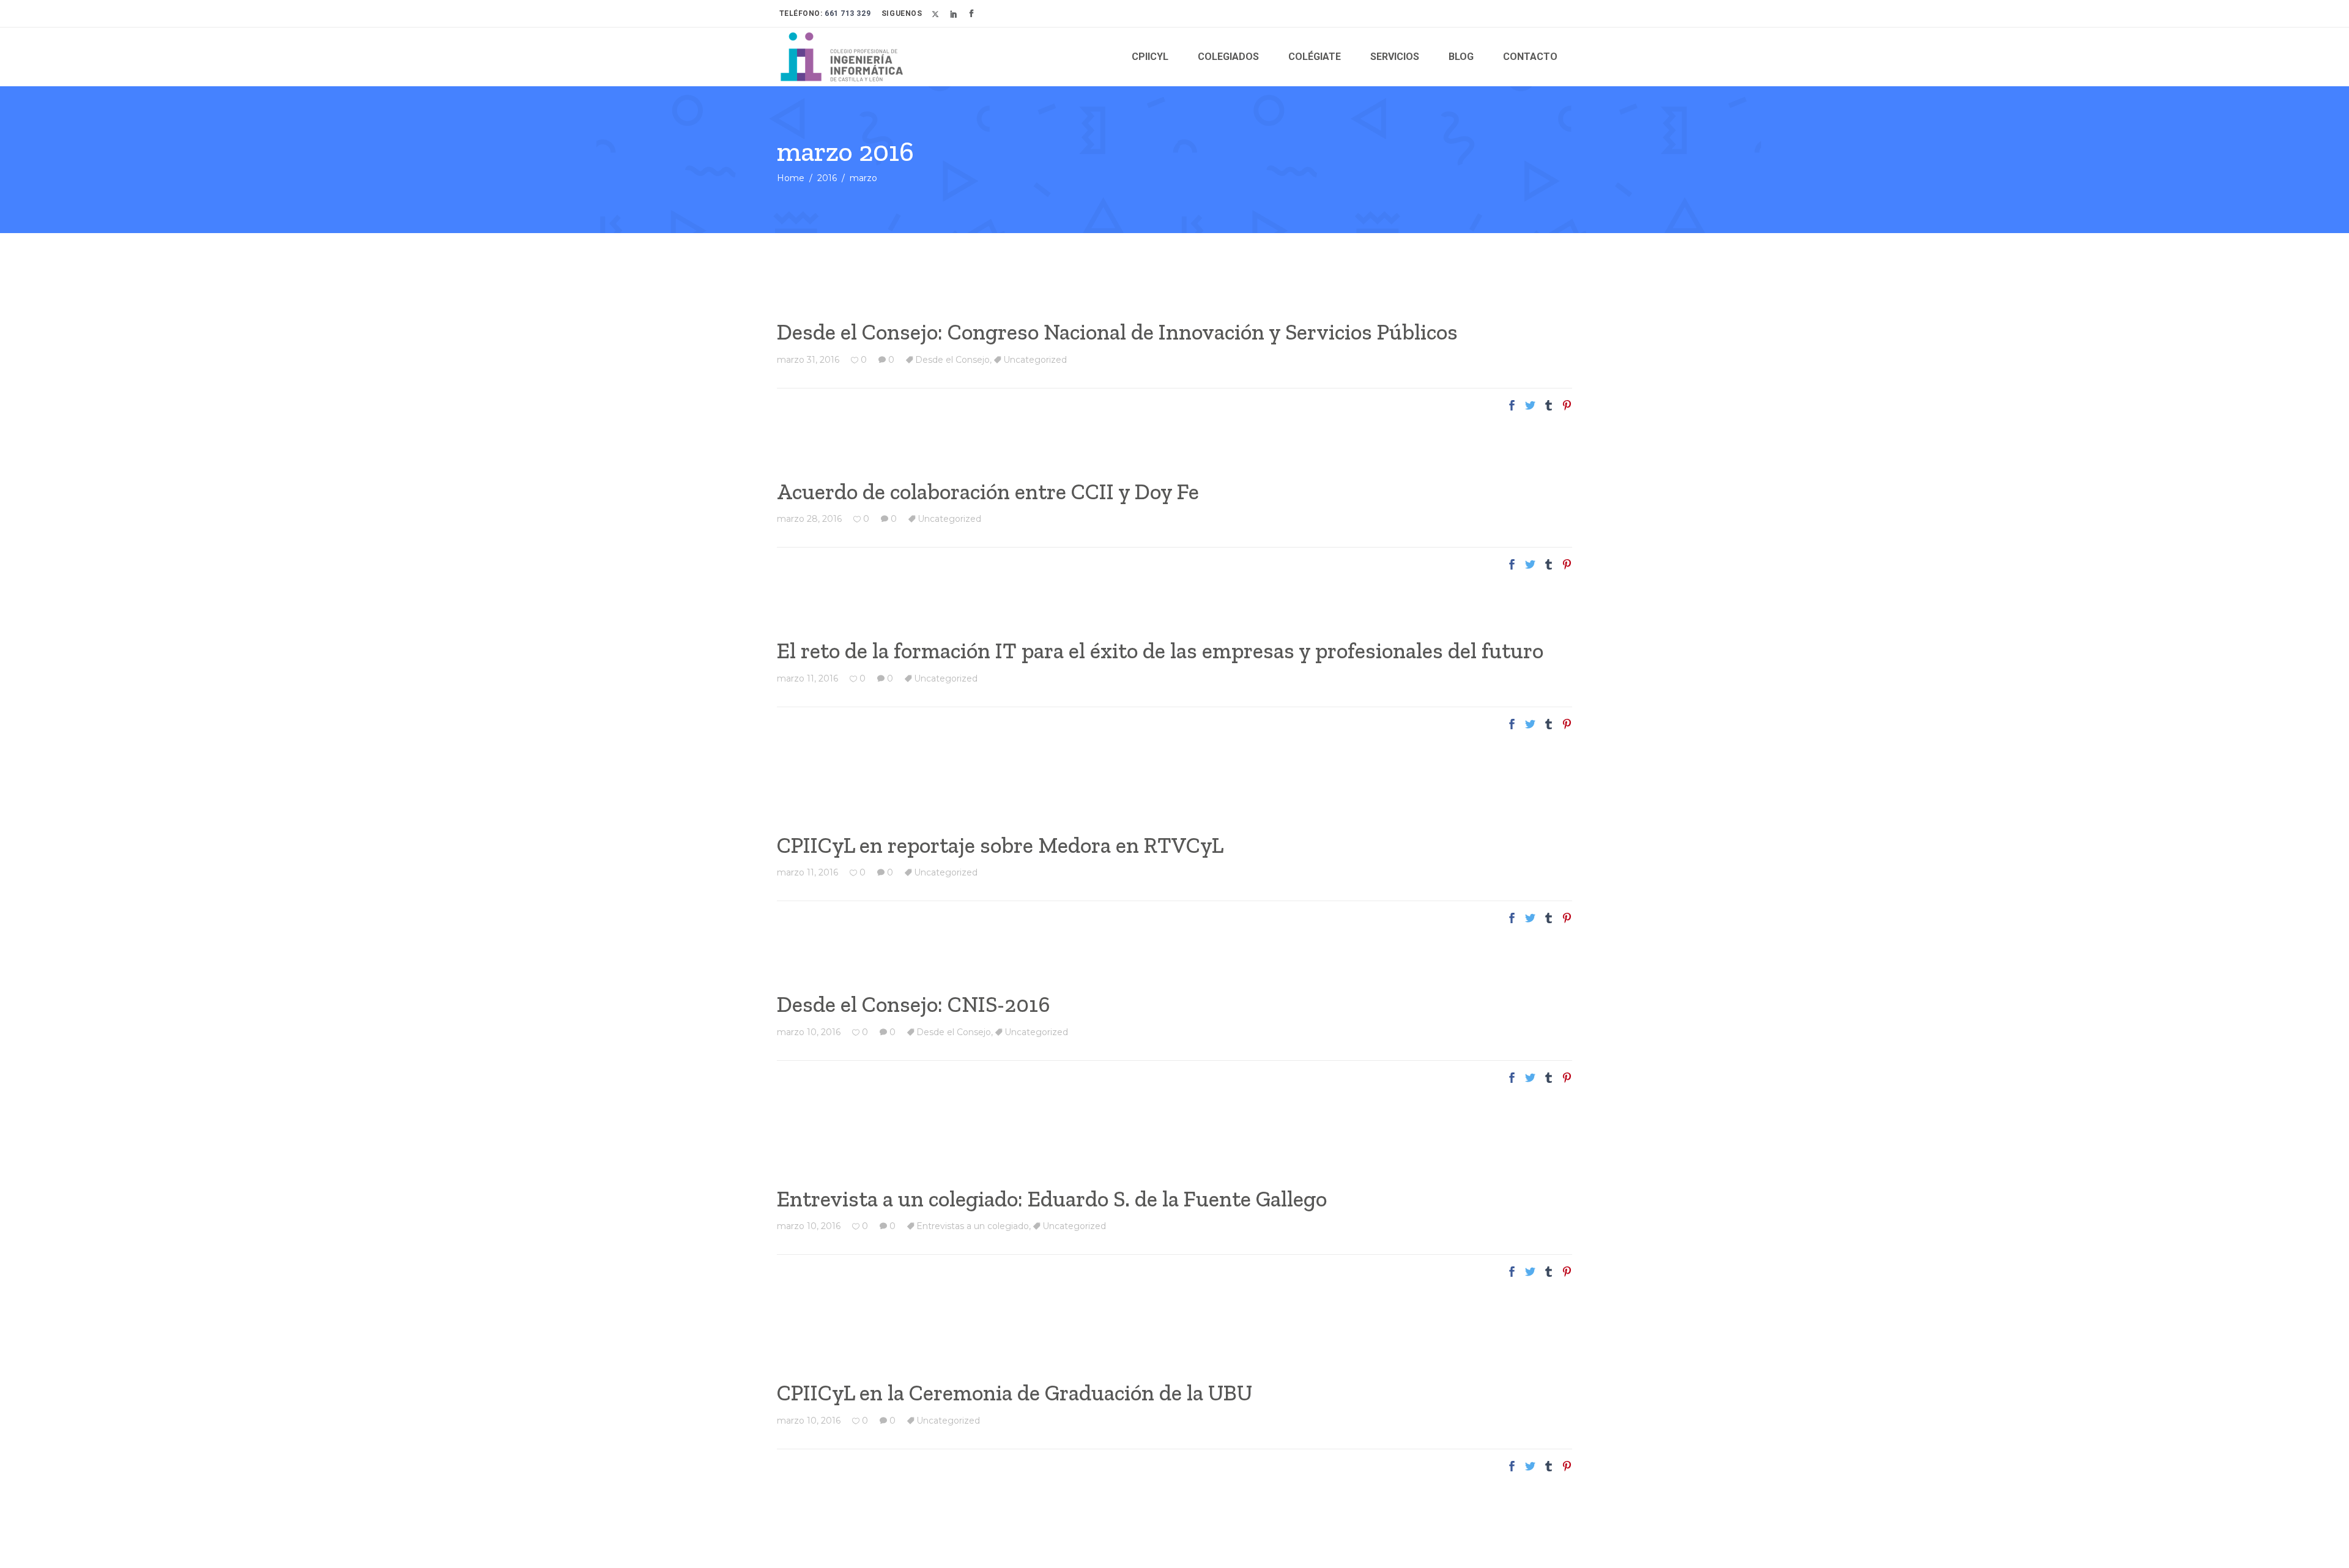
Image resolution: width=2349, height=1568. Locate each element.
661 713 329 (847, 13)
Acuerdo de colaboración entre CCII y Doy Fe (988, 492)
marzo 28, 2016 (809, 519)
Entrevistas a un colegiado (973, 1226)
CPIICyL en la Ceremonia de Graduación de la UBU (1015, 1393)
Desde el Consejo (952, 360)
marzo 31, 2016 (808, 360)
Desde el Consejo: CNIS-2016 (914, 1004)
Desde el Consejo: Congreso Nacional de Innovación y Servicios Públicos (1117, 332)
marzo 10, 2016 (809, 1032)
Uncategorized (1035, 360)
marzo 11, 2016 (807, 678)
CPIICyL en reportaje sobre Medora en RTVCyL (1000, 845)
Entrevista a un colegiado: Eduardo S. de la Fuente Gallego (1052, 1199)
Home (791, 178)
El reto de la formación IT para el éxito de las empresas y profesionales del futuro (1160, 651)
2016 (827, 178)
